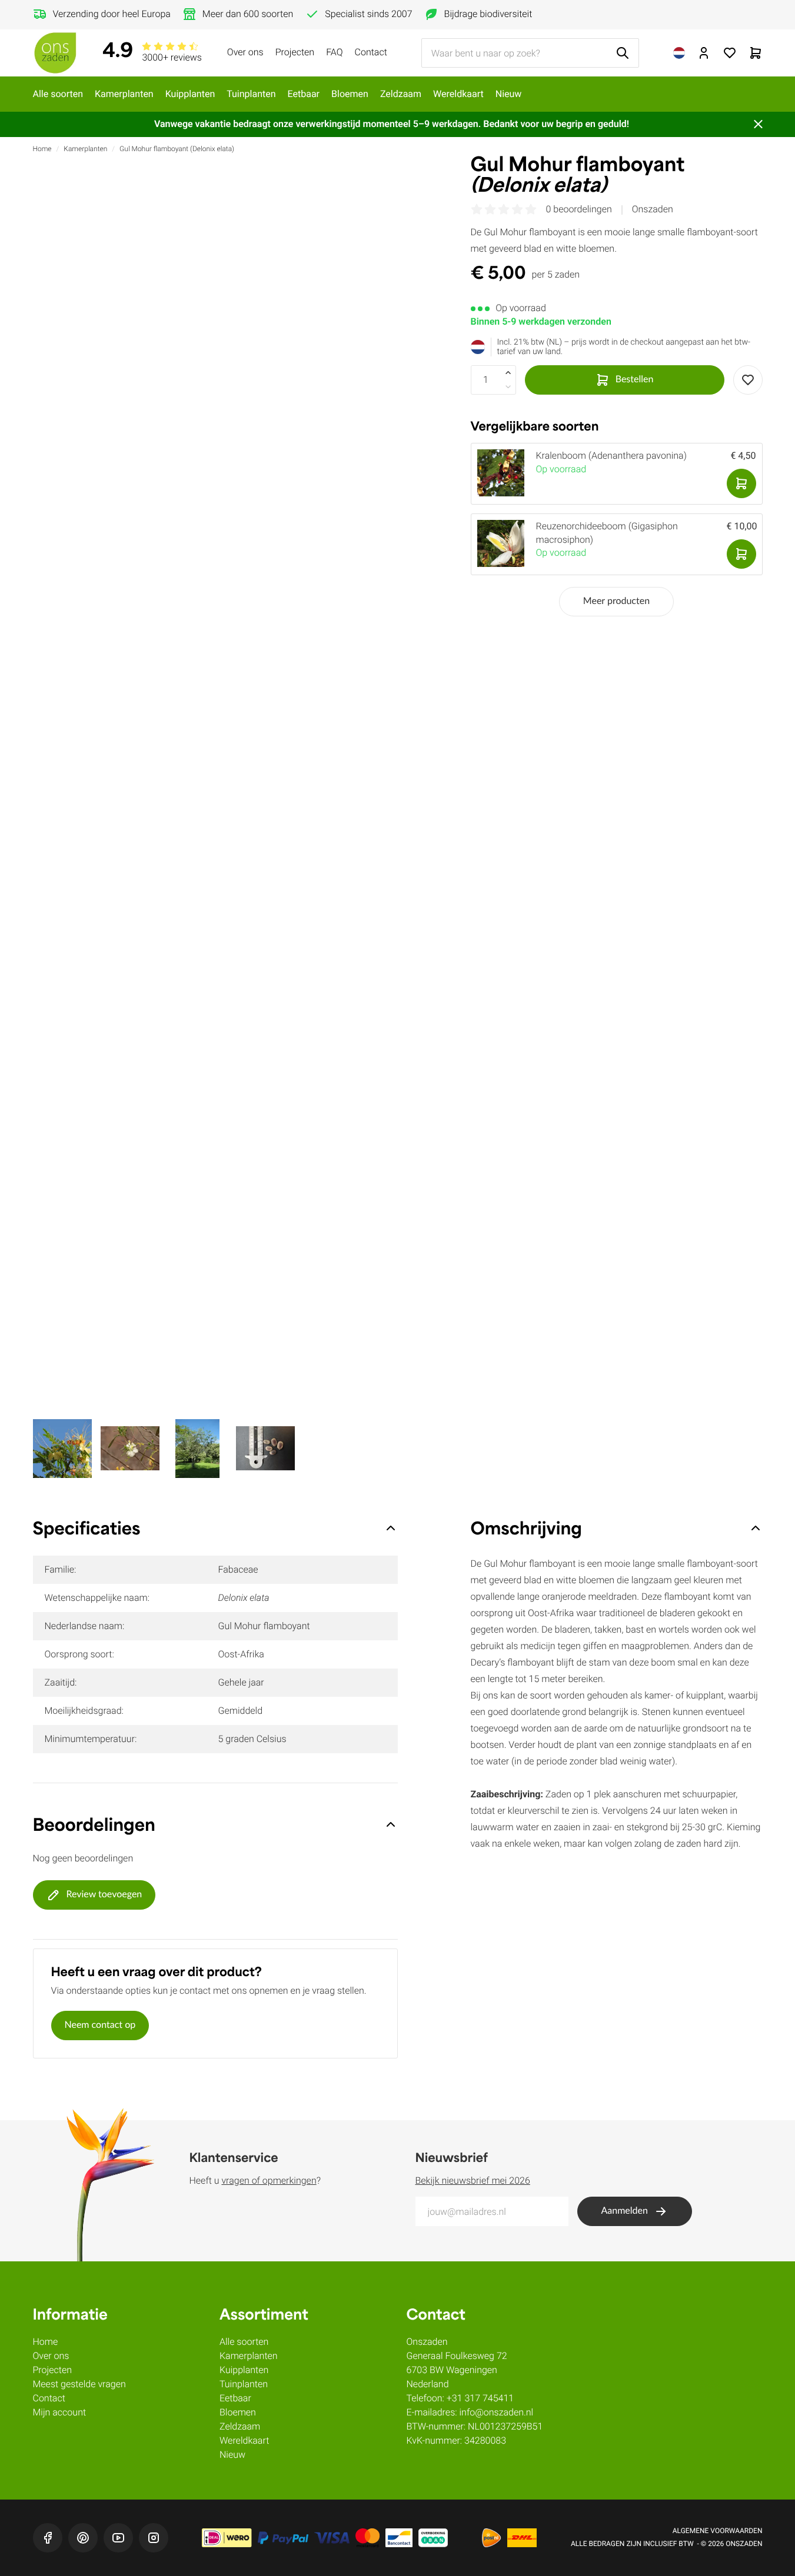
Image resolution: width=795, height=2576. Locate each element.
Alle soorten (58, 94)
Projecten (295, 52)
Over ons (245, 52)
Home (42, 149)
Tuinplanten (251, 94)
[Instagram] (154, 2538)
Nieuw (509, 94)
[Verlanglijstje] (730, 53)
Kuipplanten (190, 94)
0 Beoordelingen (579, 209)
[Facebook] (48, 2538)
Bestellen (635, 380)
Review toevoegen (104, 1895)
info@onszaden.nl (497, 2412)
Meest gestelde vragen (79, 2384)
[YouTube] (118, 2538)
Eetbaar (304, 94)
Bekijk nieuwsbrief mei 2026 (473, 2180)
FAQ (334, 52)
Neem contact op (100, 2026)
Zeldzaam (401, 94)
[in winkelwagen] (741, 483)
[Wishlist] (748, 380)
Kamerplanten (124, 94)
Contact (371, 52)
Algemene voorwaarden (718, 2531)
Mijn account (60, 2412)
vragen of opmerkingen (269, 2180)
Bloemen (350, 94)
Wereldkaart (458, 94)
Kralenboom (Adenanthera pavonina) (611, 456)
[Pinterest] (83, 2538)
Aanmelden (625, 2211)
